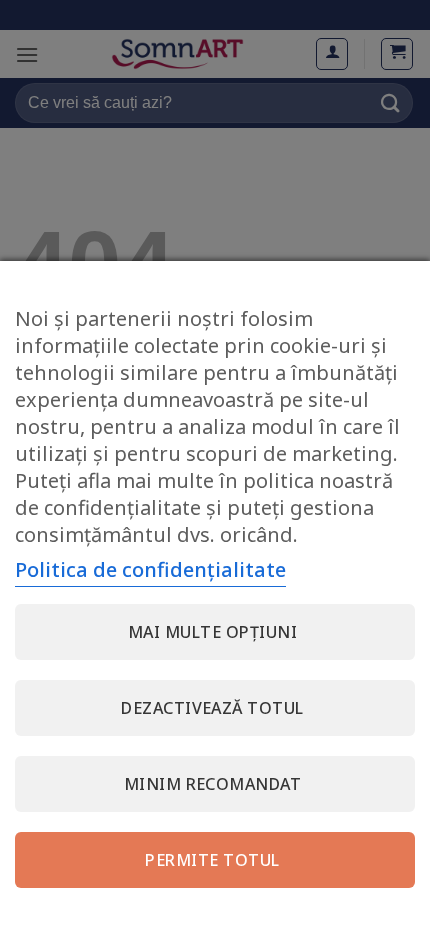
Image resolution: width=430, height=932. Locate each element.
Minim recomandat (213, 784)
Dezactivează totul (212, 708)
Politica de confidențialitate (150, 569)
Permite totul (212, 860)
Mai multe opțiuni (212, 632)
